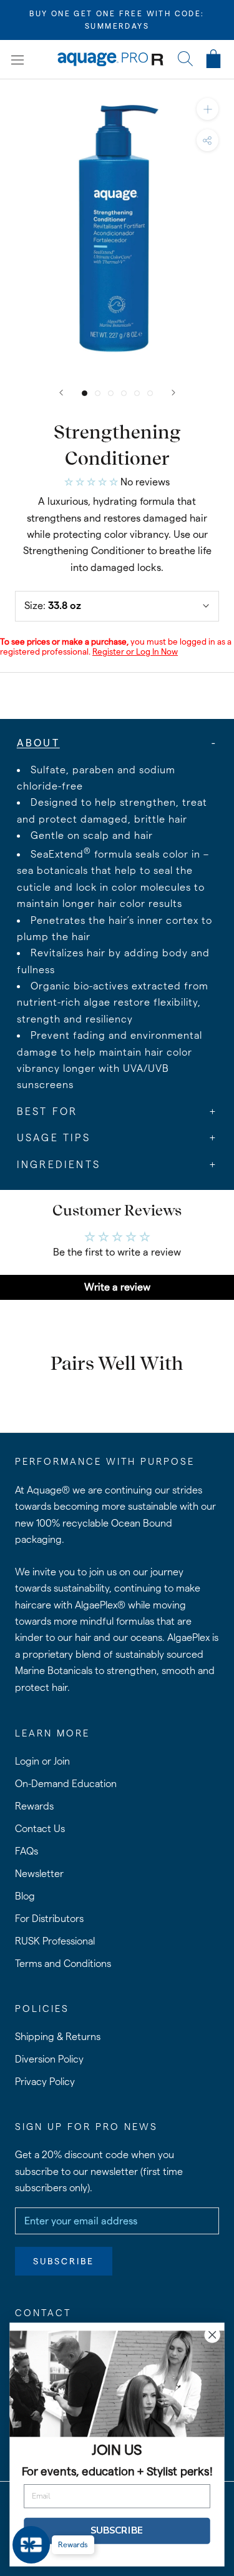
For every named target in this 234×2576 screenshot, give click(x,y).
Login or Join (42, 1761)
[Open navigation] (17, 59)
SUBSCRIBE (117, 2531)
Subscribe (64, 2261)
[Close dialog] (212, 2335)
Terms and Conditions (63, 1964)
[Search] (185, 60)
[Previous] (61, 393)
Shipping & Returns (58, 2037)
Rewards (34, 1806)
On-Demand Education (66, 1784)
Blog (25, 1896)
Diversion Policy (49, 2059)
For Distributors (49, 1919)
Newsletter (39, 1874)
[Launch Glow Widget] (31, 2545)
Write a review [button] (117, 1287)
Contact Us (40, 1829)
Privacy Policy (45, 2082)
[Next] (173, 393)
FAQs (27, 1851)
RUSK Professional (55, 1941)
